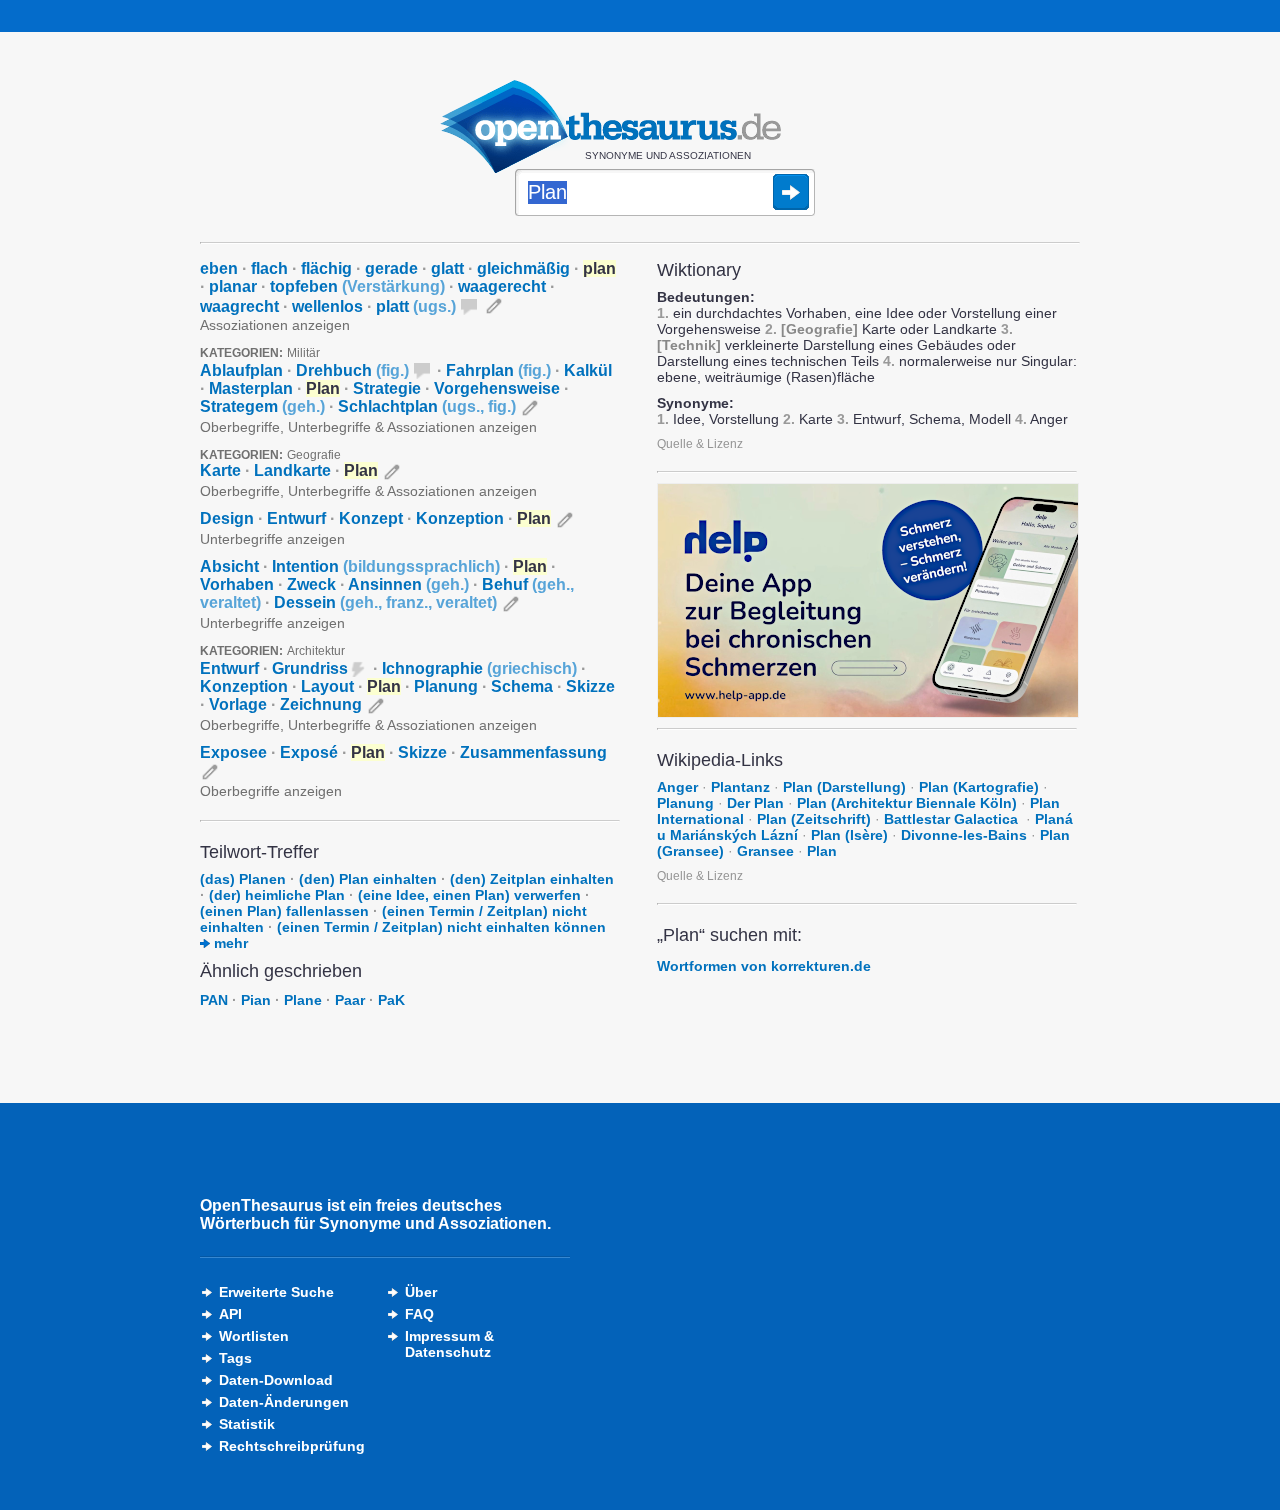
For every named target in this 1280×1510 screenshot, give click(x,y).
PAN (214, 1000)
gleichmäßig (523, 268)
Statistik (247, 1424)
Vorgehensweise (497, 388)
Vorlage (238, 704)
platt (416, 306)
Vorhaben (237, 584)
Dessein (385, 602)
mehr (229, 943)
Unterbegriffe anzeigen (272, 539)
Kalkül (588, 370)
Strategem (262, 406)
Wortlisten (254, 1336)
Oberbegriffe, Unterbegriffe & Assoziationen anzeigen (368, 427)
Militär (303, 353)
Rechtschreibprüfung (292, 1446)
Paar (350, 1000)
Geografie (314, 455)
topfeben (357, 286)
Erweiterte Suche (276, 1292)
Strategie (387, 388)
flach (269, 268)
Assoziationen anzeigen (275, 325)
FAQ (419, 1314)
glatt (447, 268)
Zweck (311, 584)
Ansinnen (408, 584)
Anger (677, 787)
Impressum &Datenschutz (449, 1344)
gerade (391, 268)
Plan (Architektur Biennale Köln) (907, 803)
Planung (446, 686)
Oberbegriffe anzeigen (271, 791)
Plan (822, 851)
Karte (220, 470)
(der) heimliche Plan (277, 895)
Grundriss (310, 668)
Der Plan (755, 803)
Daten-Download (276, 1380)
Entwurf (296, 518)
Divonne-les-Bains (964, 835)
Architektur (316, 651)
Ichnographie (479, 668)
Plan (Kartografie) (979, 787)
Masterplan (251, 388)
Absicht (229, 566)
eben (219, 268)
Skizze (590, 686)
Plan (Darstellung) (844, 787)
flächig (326, 268)
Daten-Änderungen (284, 1402)
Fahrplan (498, 370)
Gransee (765, 851)
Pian (256, 1000)
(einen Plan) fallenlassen (284, 911)
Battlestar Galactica (953, 819)
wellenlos (327, 306)
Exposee (233, 752)
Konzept (371, 518)
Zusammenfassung (533, 752)
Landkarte (292, 470)
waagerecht (502, 286)
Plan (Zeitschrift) (814, 819)
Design (227, 518)
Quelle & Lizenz (700, 444)
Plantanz (740, 787)
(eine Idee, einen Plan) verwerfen (469, 895)
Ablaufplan (241, 370)
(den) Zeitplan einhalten (532, 879)
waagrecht (239, 306)
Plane (303, 1000)
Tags (235, 1358)
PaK (391, 1000)
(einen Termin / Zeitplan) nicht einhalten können (441, 927)
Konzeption (460, 518)
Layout (327, 686)
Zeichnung (321, 704)
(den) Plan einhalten (368, 879)
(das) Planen (243, 879)
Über (421, 1292)
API (230, 1314)
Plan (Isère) (849, 835)
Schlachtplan (427, 406)
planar (233, 286)
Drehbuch (352, 370)
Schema (522, 686)
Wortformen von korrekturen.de (764, 966)
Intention (386, 566)
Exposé (309, 752)
